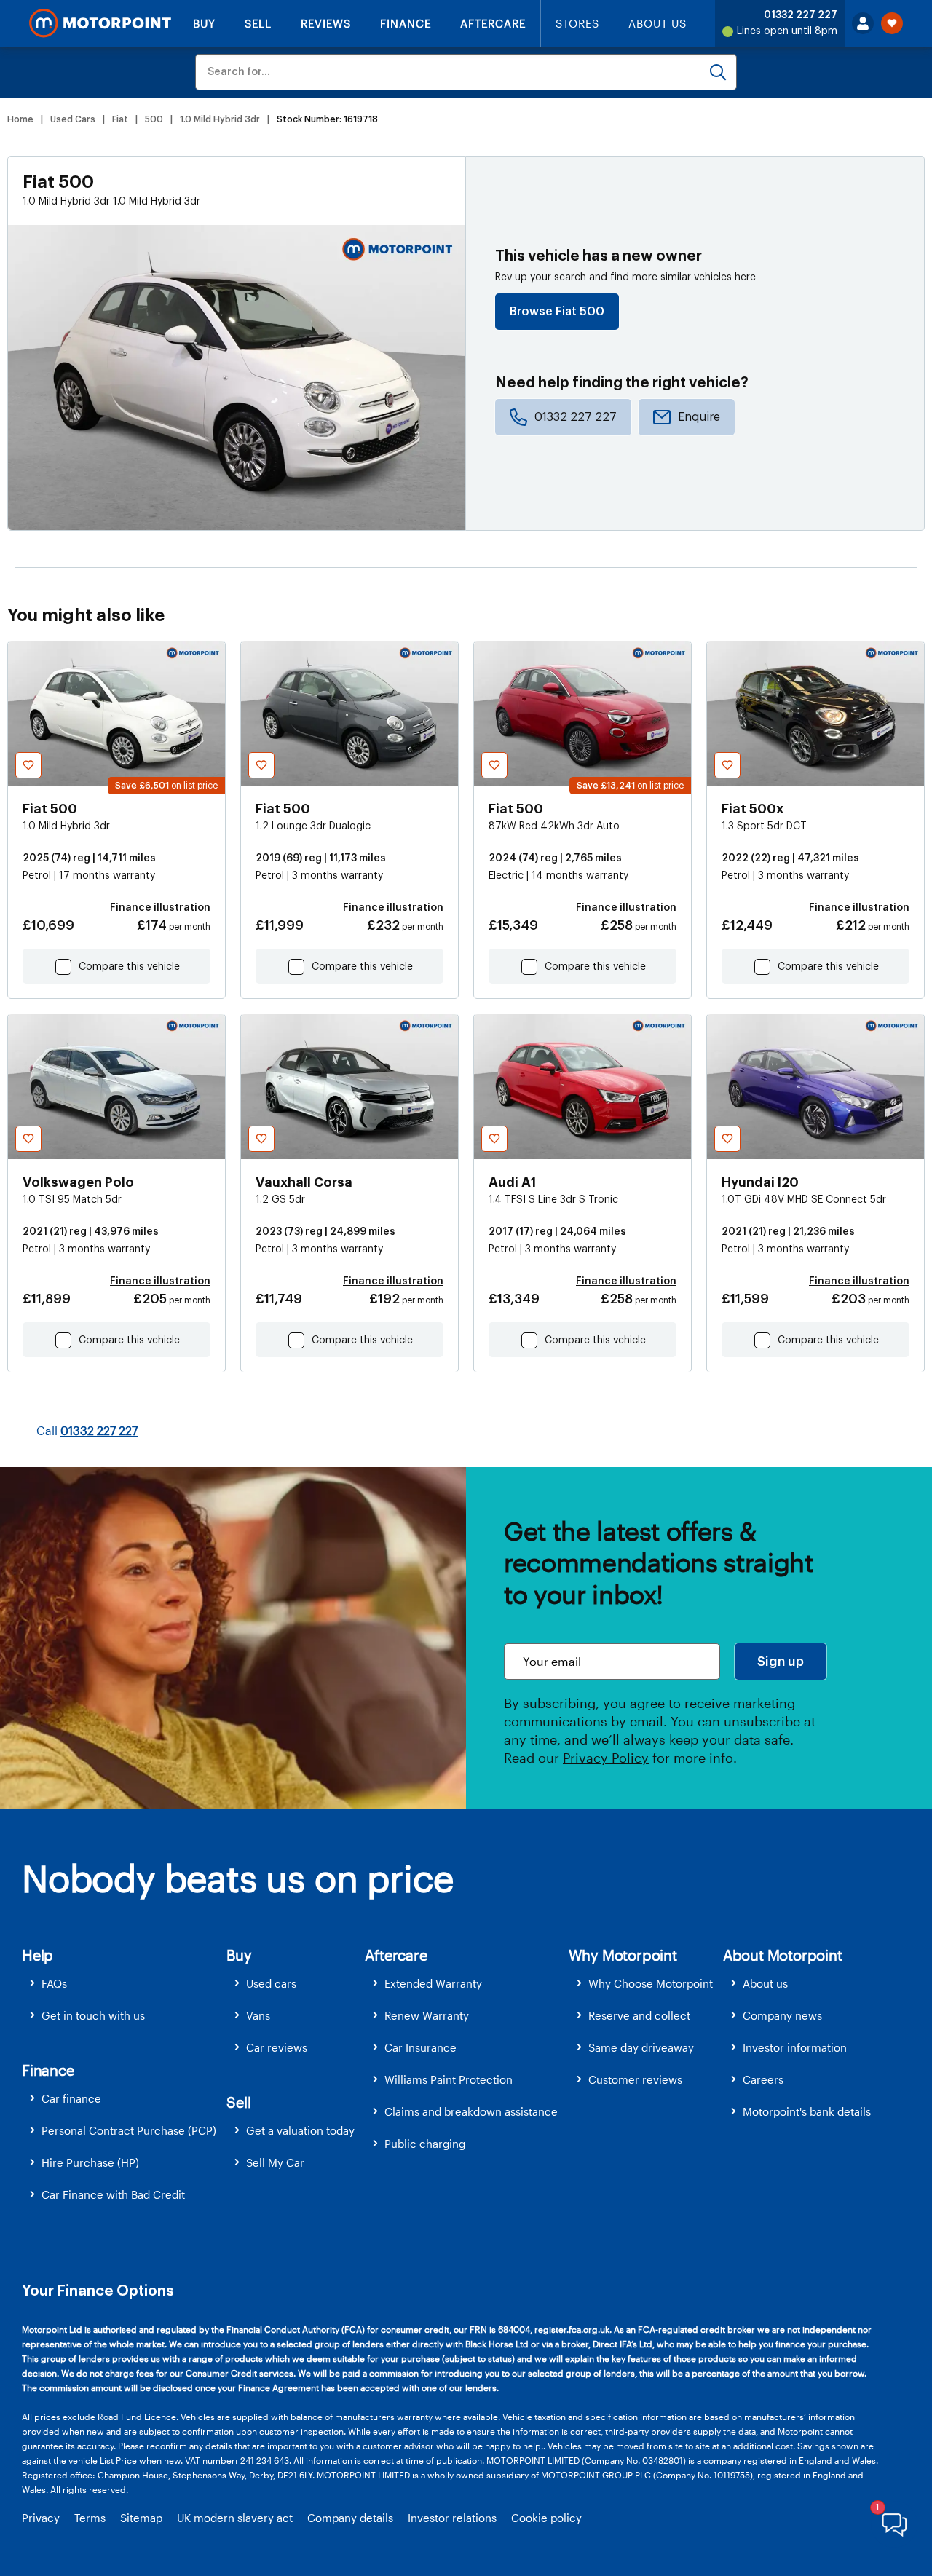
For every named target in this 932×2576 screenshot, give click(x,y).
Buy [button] (239, 1955)
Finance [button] (48, 2070)
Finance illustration (160, 908)
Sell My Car (275, 2162)
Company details (350, 2518)
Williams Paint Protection (449, 2079)
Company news (782, 2015)
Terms (90, 2518)
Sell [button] (238, 2102)
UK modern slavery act (235, 2518)
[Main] (100, 23)
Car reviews (277, 2047)
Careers (763, 2079)
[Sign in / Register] (863, 23)
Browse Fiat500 (557, 312)
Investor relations (452, 2518)
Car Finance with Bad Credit (113, 2194)
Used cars (271, 1983)
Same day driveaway (641, 2047)
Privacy (41, 2518)
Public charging (425, 2144)
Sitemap (141, 2518)
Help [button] (37, 1955)
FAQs (54, 1983)
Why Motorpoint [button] (623, 1955)
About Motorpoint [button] (783, 1955)
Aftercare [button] (396, 1955)
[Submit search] (718, 72)
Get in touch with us (93, 2015)
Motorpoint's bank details (807, 2111)
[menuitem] (124, 1984)
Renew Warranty (427, 2015)
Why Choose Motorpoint (651, 1983)
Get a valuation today (300, 2130)
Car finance (71, 2098)
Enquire (699, 417)
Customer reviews (635, 2079)
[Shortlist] (892, 23)
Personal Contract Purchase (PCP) (129, 2130)
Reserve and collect (639, 2015)
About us (765, 1983)
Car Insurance (420, 2047)
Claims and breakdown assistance (471, 2111)
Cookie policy (546, 2518)
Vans (258, 2015)
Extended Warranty (433, 1983)
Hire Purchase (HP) (90, 2162)
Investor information (795, 2047)
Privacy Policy (606, 1758)
